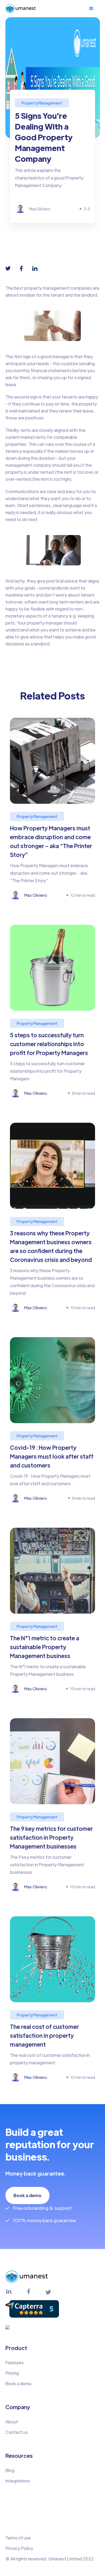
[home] (21, 8)
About (12, 2422)
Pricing (12, 2373)
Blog (10, 2470)
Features (15, 2362)
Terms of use (18, 2538)
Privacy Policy (19, 2548)
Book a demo (27, 2195)
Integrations (18, 2481)
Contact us (17, 2432)
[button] (94, 9)
